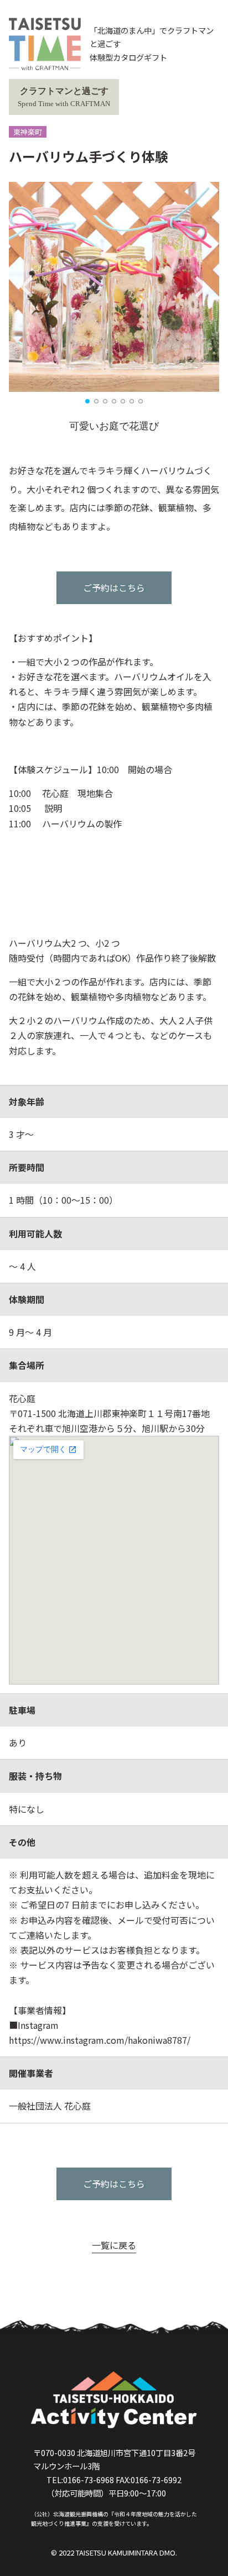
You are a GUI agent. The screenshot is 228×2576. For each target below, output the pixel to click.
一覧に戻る (114, 2245)
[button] (87, 401)
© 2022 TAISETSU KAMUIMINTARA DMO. (114, 2553)
